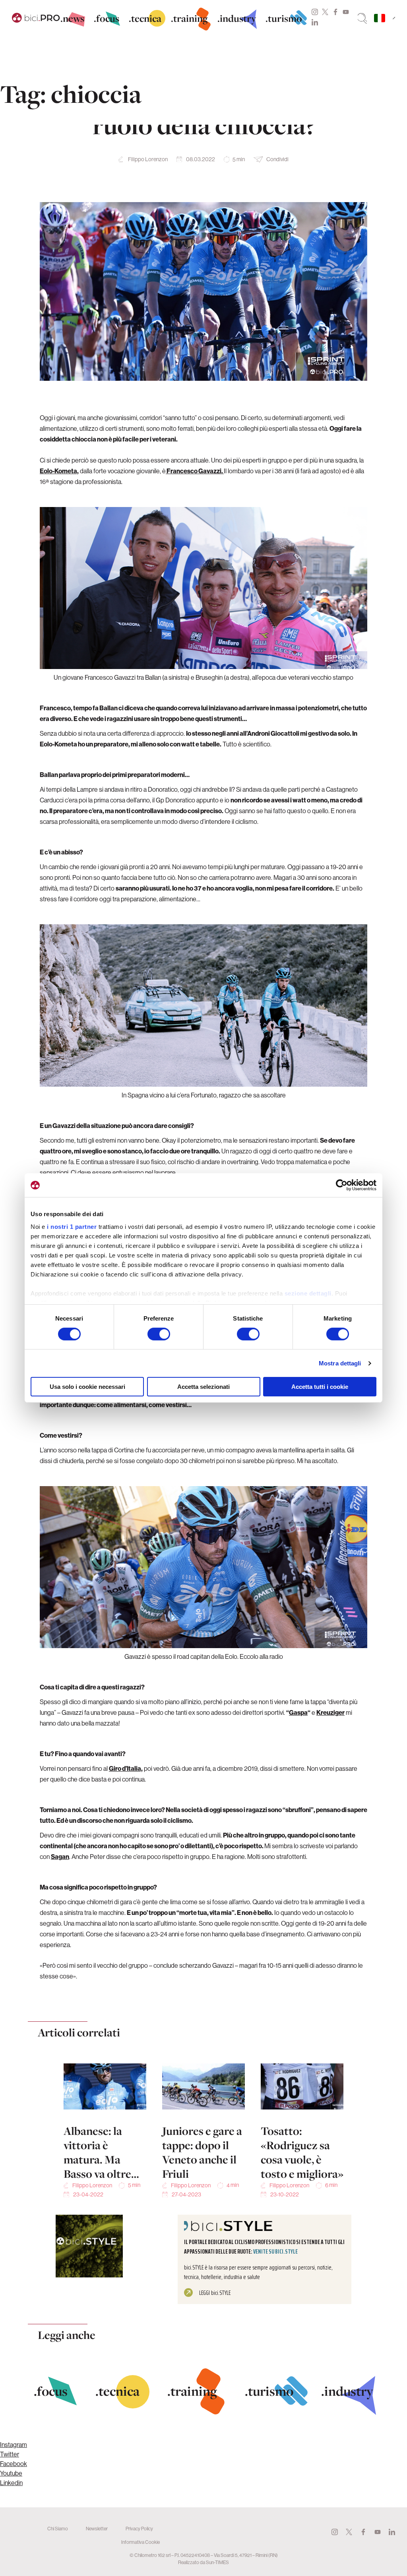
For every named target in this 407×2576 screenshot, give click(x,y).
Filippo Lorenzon (148, 159)
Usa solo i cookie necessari (87, 1387)
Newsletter (97, 2529)
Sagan (60, 1857)
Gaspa (298, 1712)
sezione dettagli (308, 1293)
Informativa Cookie (141, 2542)
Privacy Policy (139, 2529)
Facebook (335, 12)
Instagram (315, 12)
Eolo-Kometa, (59, 471)
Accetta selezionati (203, 1387)
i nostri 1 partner (72, 1226)
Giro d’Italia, (126, 1768)
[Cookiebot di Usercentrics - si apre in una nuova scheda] (342, 1185)
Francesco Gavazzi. (195, 471)
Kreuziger (330, 1712)
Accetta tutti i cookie (320, 1387)
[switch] (159, 1334)
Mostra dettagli (340, 1363)
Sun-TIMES (217, 2562)
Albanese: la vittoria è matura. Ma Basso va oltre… (101, 2152)
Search (362, 18)
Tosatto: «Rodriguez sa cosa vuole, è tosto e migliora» (302, 2152)
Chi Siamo (58, 2529)
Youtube (346, 12)
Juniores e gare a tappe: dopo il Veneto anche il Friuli (202, 2152)
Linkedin (315, 22)
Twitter (325, 12)
